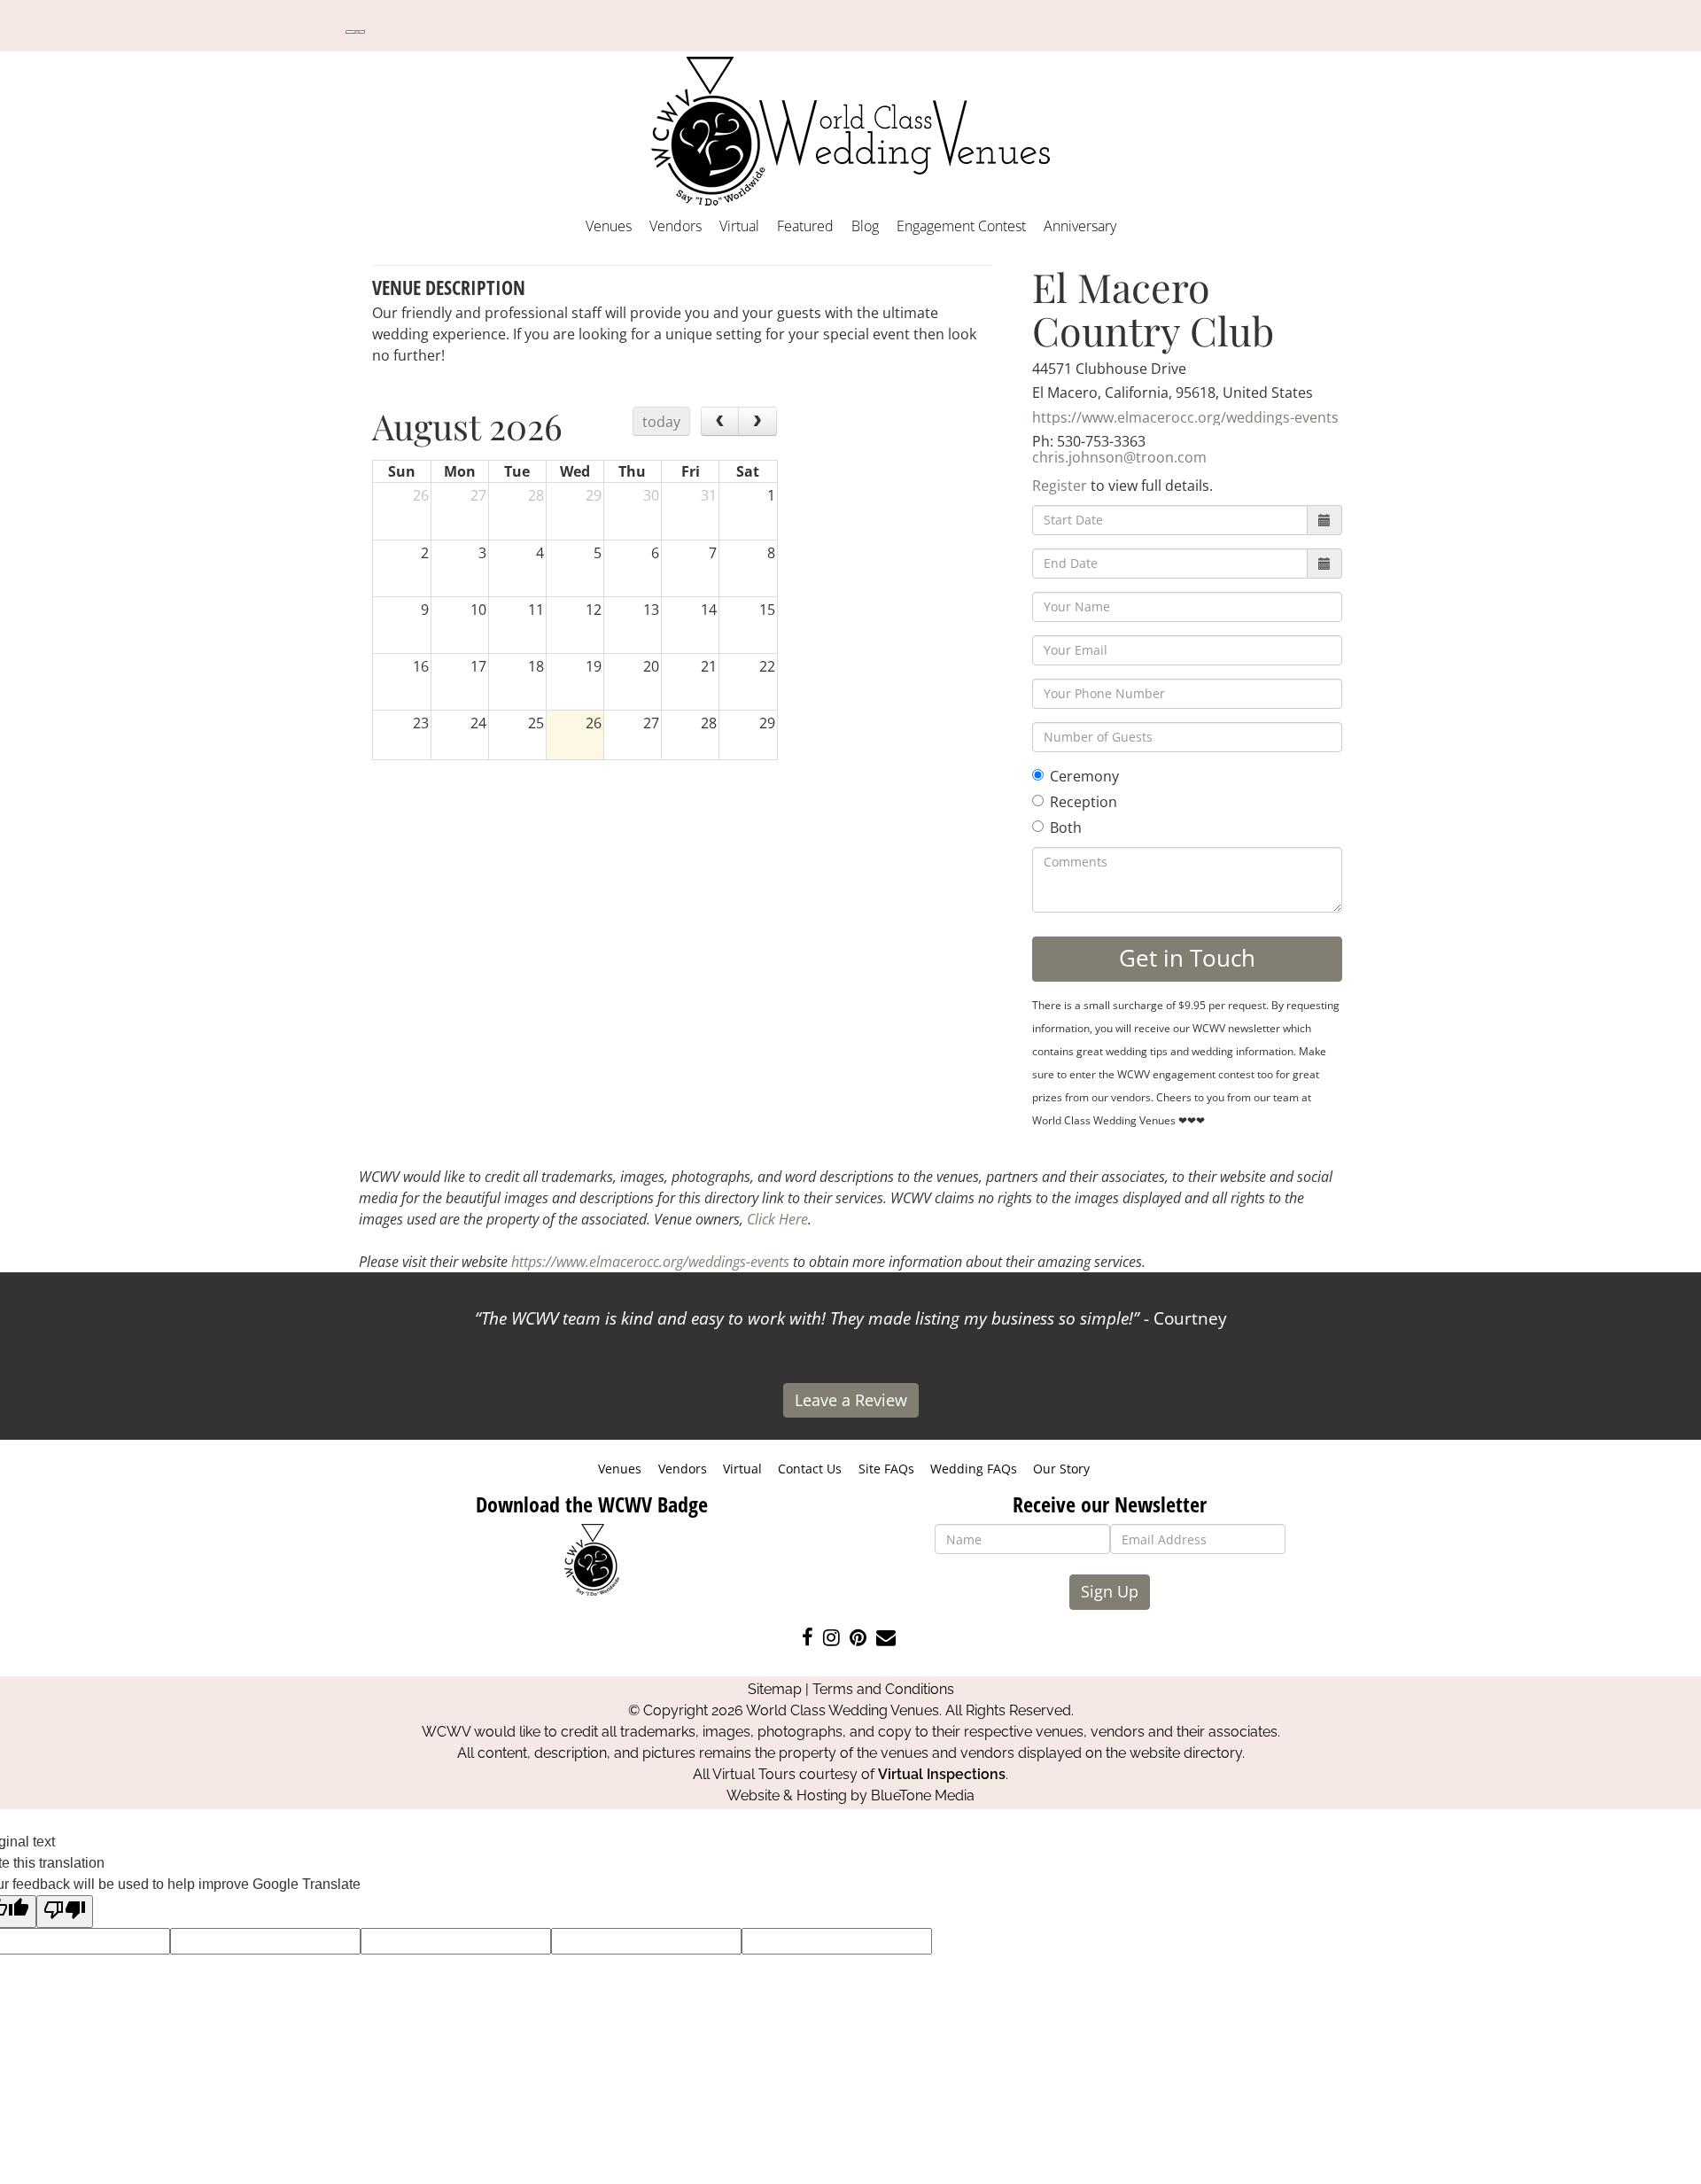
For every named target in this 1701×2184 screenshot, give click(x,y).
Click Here (777, 1219)
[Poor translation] (65, 1912)
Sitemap (775, 1689)
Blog (865, 226)
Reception (1084, 802)
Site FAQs (886, 1469)
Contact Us (810, 1469)
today (661, 422)
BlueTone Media (923, 1795)
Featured (805, 226)
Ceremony (1084, 776)
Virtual (739, 226)
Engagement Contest (961, 226)
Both (1066, 828)
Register (1060, 486)
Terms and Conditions (883, 1689)
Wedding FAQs (974, 1469)
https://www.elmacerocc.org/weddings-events (1185, 417)
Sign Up (1110, 1591)
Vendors (676, 226)
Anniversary (1080, 226)
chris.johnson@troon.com (1119, 457)
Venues (609, 226)
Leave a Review (851, 1400)
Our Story (1061, 1469)
